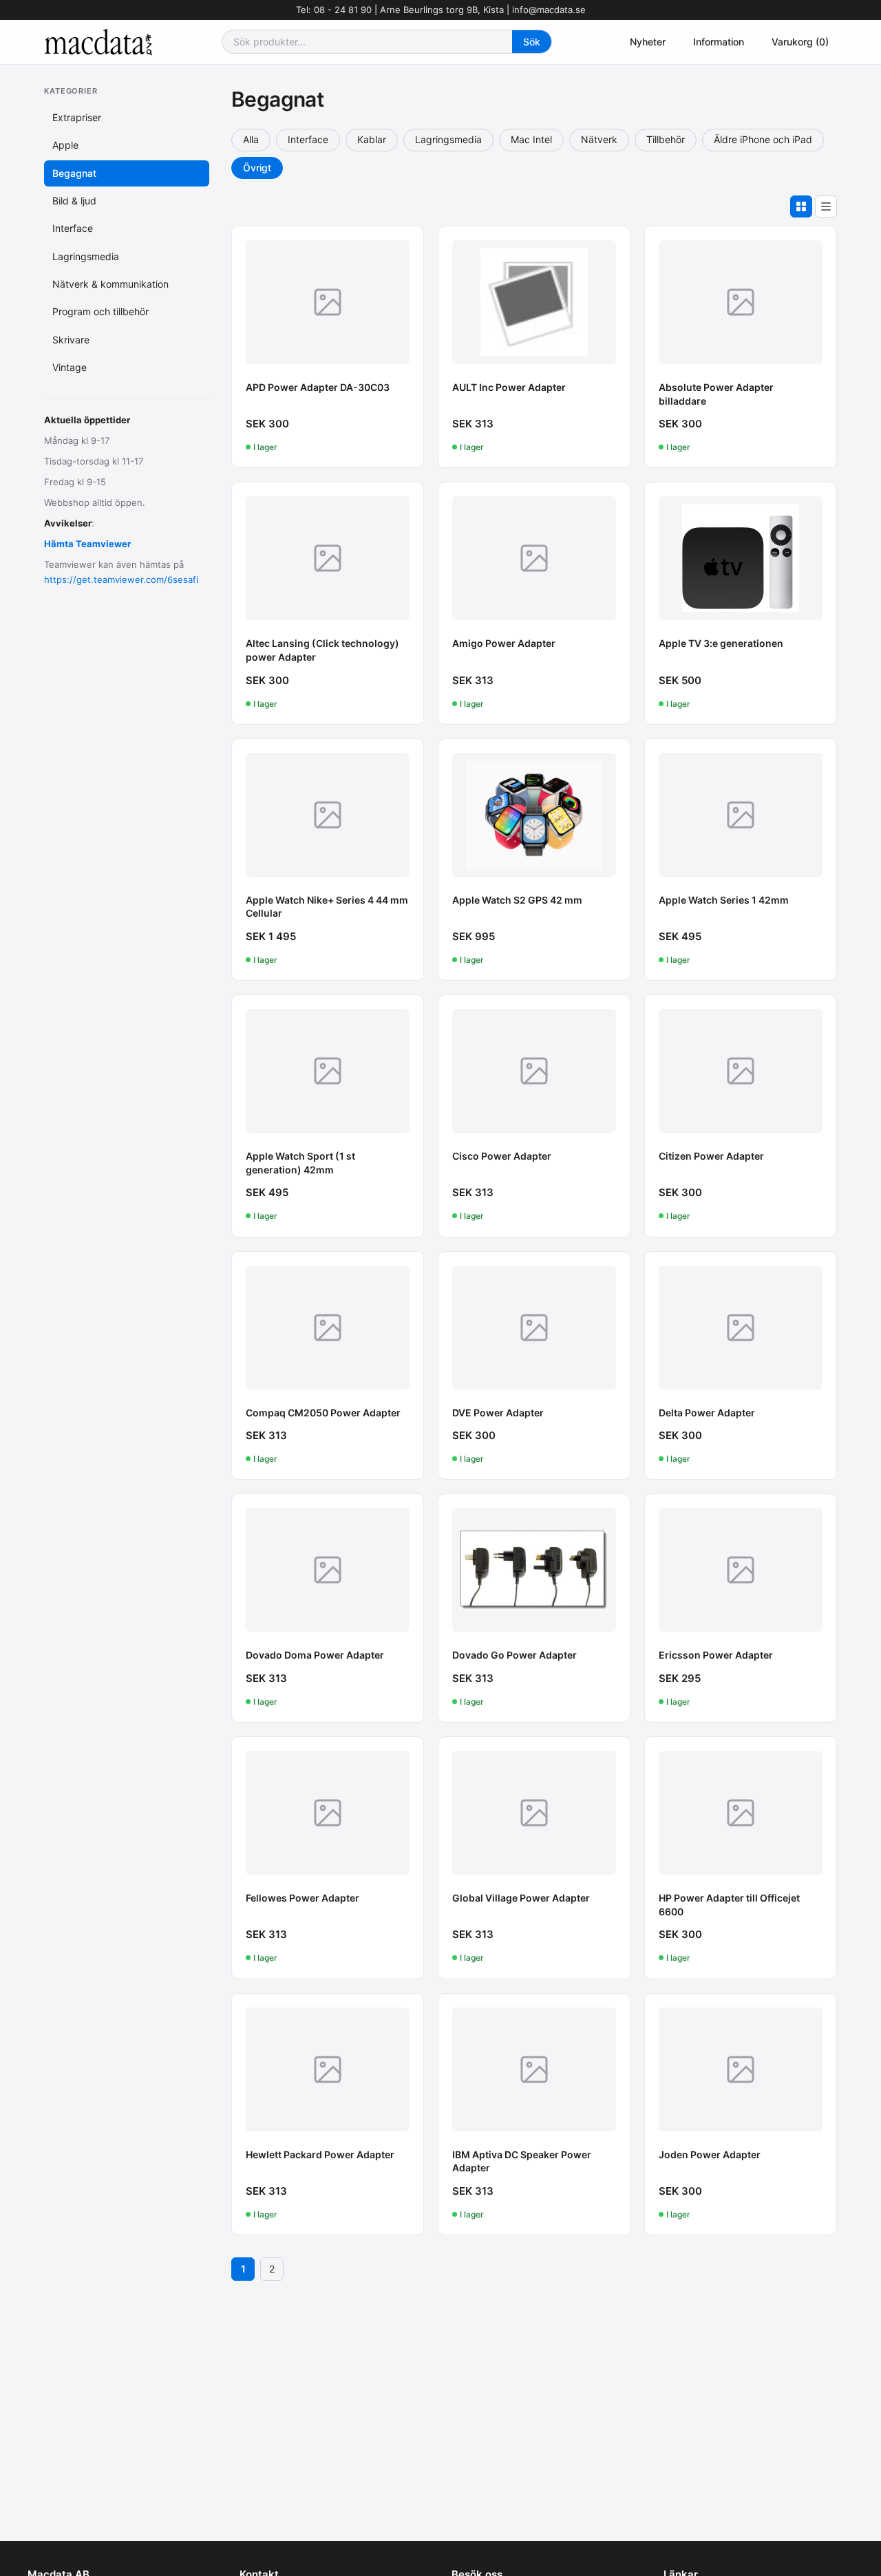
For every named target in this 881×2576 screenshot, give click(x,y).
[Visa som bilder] (801, 206)
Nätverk (599, 139)
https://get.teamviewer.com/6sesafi (121, 579)
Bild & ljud (74, 201)
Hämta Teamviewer (87, 544)
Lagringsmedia (86, 256)
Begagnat (74, 172)
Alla (251, 139)
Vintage (70, 367)
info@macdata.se (549, 10)
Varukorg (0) (800, 42)
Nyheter (648, 42)
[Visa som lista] (826, 206)
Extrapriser (77, 117)
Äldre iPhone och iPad (763, 139)
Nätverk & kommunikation (110, 284)
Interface (73, 228)
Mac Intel (531, 139)
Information (719, 42)
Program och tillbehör (100, 311)
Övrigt (257, 168)
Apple (65, 145)
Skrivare (71, 340)
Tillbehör (666, 139)
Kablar (372, 139)
